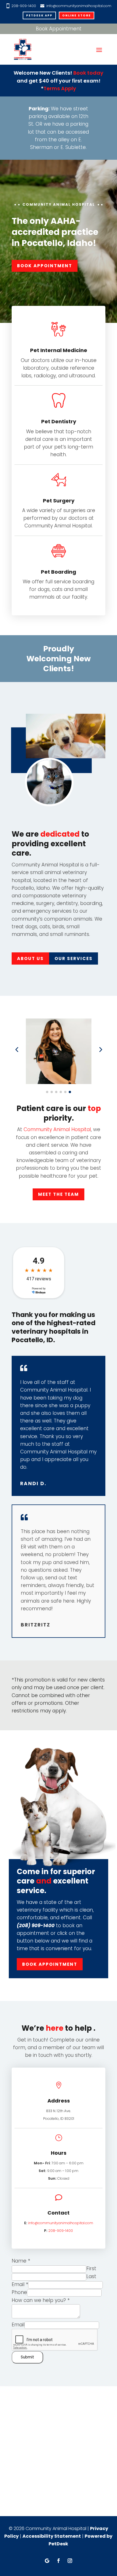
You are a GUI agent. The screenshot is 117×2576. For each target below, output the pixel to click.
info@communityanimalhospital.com (79, 6)
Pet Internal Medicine (59, 350)
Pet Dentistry (59, 421)
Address (59, 2101)
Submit (27, 2357)
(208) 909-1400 (36, 1925)
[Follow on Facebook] (58, 2561)
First (91, 2268)
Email (20, 2284)
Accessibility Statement (52, 2536)
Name (21, 2261)
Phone (19, 2292)
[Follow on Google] (47, 2561)
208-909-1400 (24, 6)
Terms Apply (60, 88)
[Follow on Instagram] (70, 2561)
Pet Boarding (58, 572)
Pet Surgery (59, 501)
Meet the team (58, 1194)
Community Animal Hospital (57, 1129)
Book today (88, 73)
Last (91, 2276)
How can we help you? (41, 2300)
